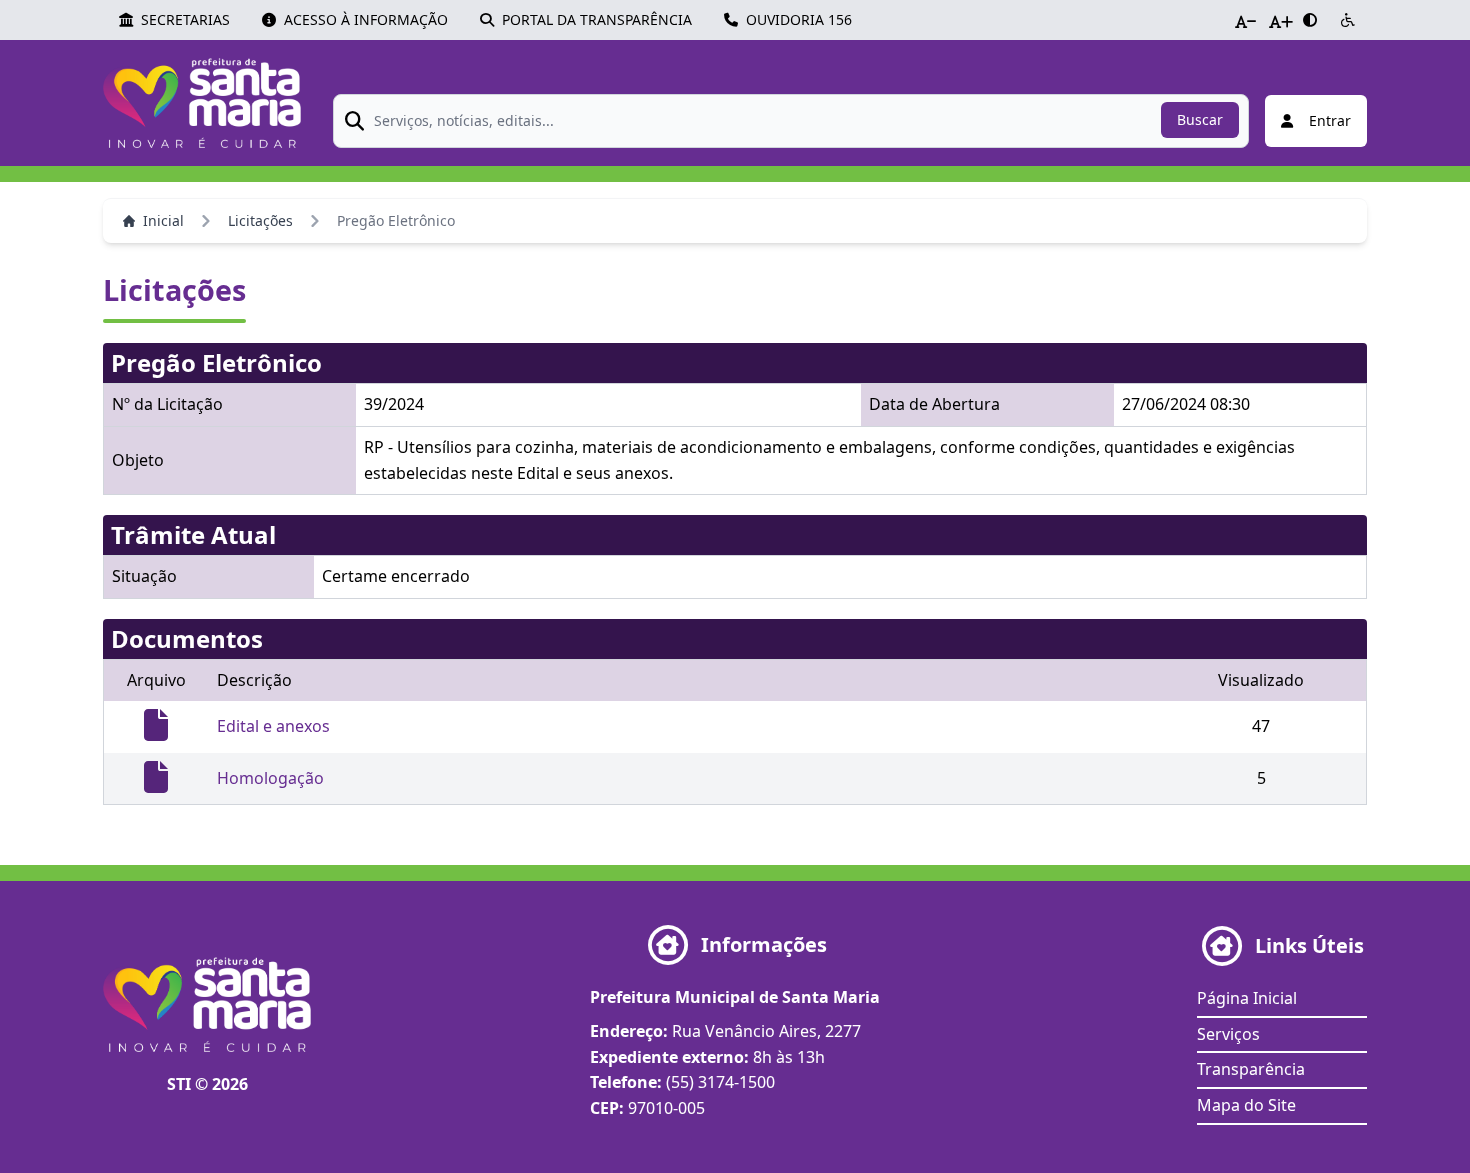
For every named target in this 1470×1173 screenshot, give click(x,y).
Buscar (1200, 119)
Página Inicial (1247, 998)
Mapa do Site (1246, 1105)
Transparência (1251, 1069)
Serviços (1228, 1034)
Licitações (260, 220)
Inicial (163, 220)
